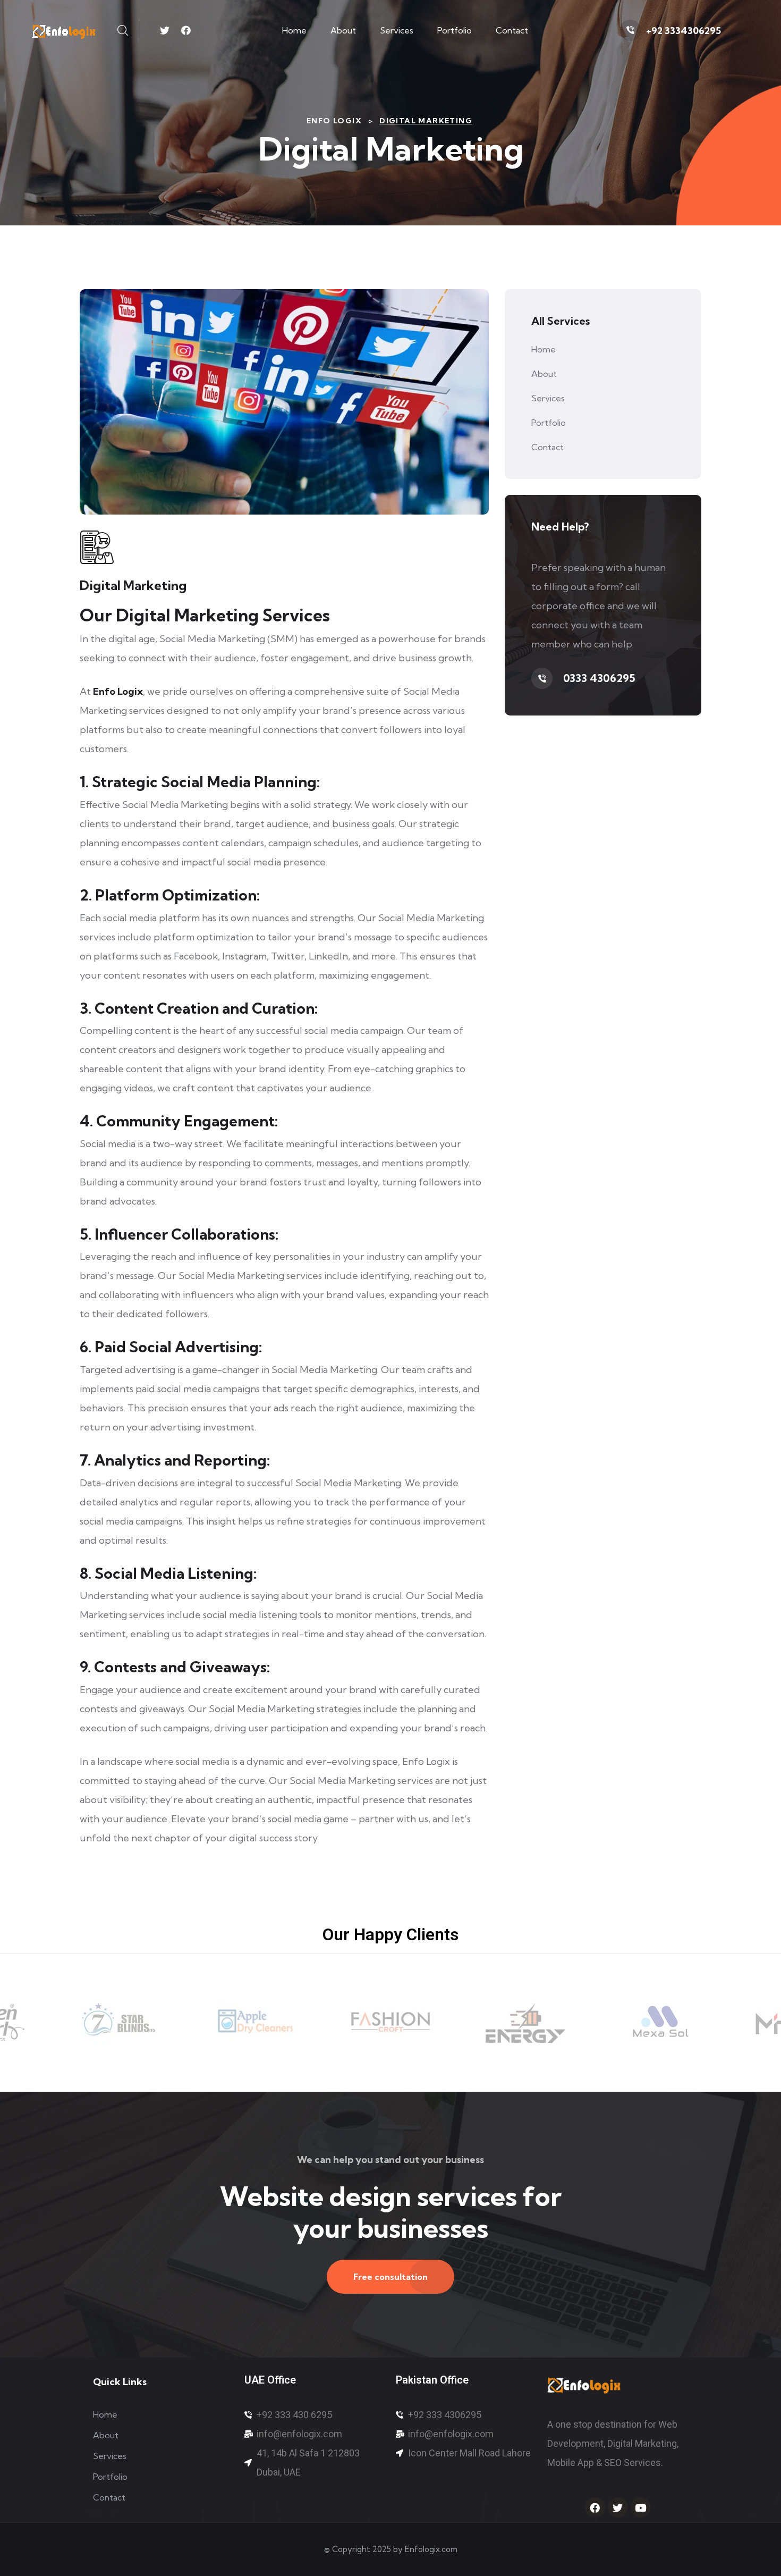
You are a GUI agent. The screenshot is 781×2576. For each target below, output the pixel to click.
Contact (512, 30)
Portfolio (455, 30)
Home (294, 30)
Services (397, 30)
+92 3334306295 (684, 31)
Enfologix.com (431, 2549)
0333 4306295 (599, 678)
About (343, 30)
